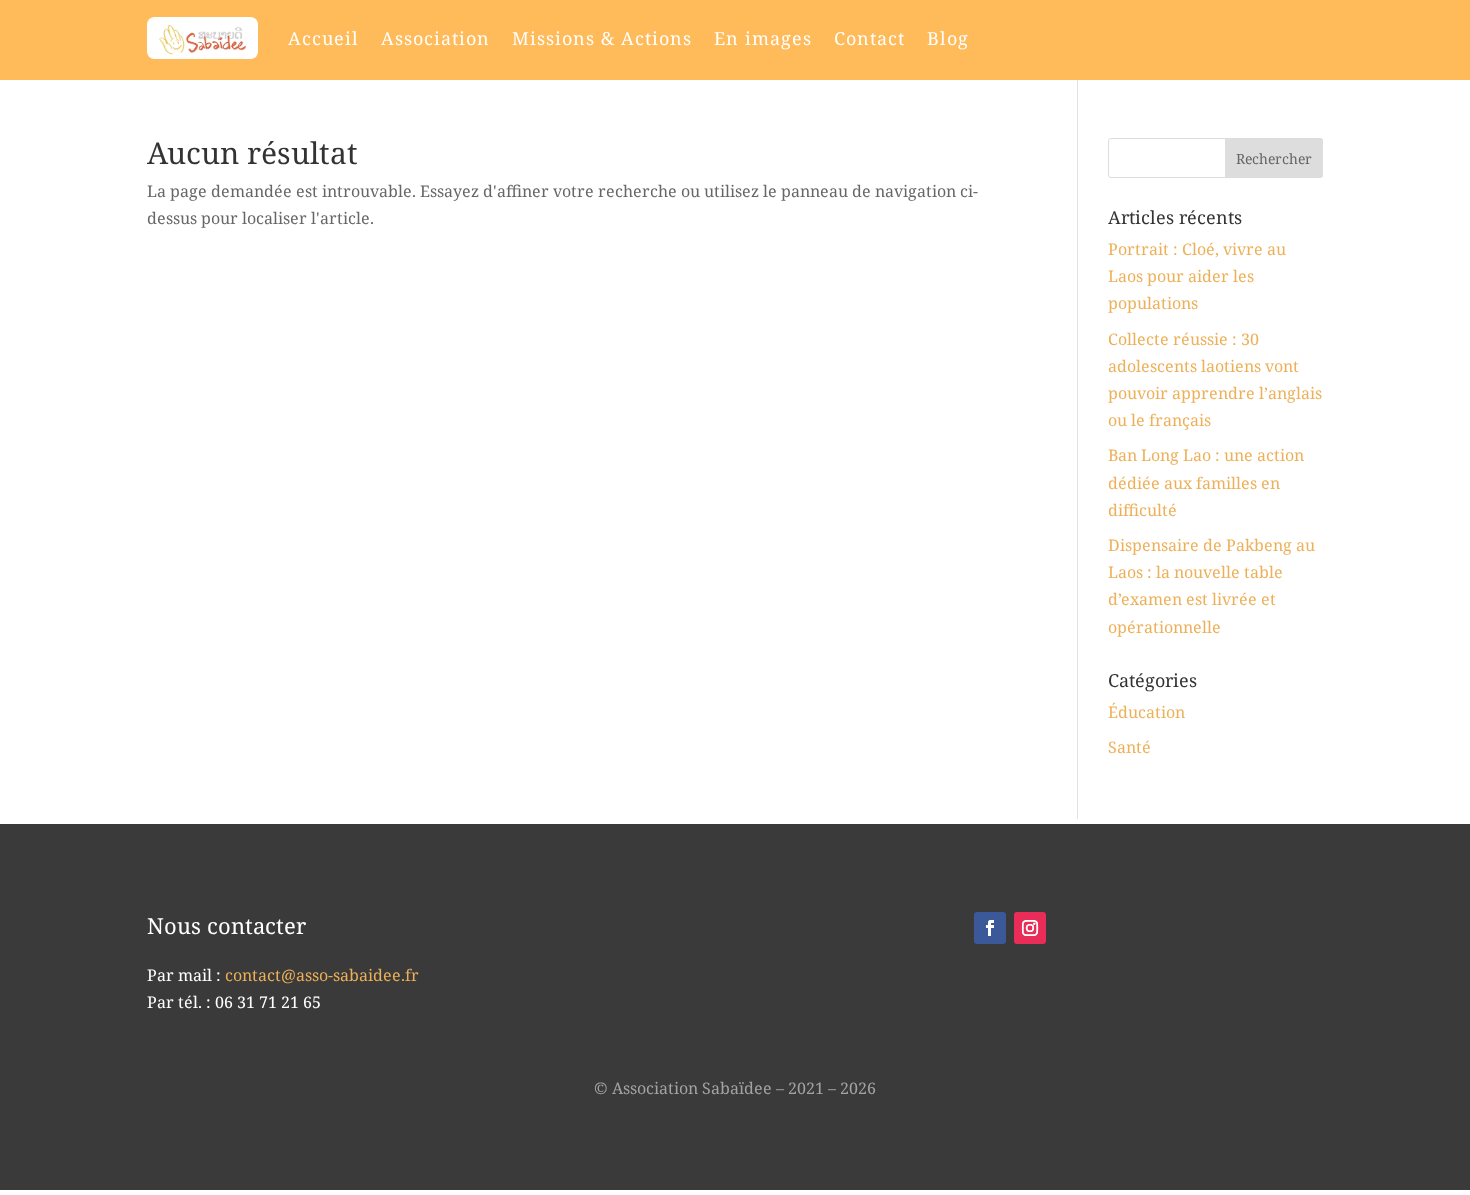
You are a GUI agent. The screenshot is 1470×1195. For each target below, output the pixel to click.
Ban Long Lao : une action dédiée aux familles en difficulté (1206, 482)
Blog (948, 38)
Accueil (323, 38)
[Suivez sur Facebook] (990, 928)
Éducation (1146, 712)
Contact (869, 38)
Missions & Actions (602, 38)
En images (763, 38)
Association (435, 38)
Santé (1129, 747)
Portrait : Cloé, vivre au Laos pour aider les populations (1197, 276)
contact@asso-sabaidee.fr (322, 975)
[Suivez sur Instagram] (1030, 928)
